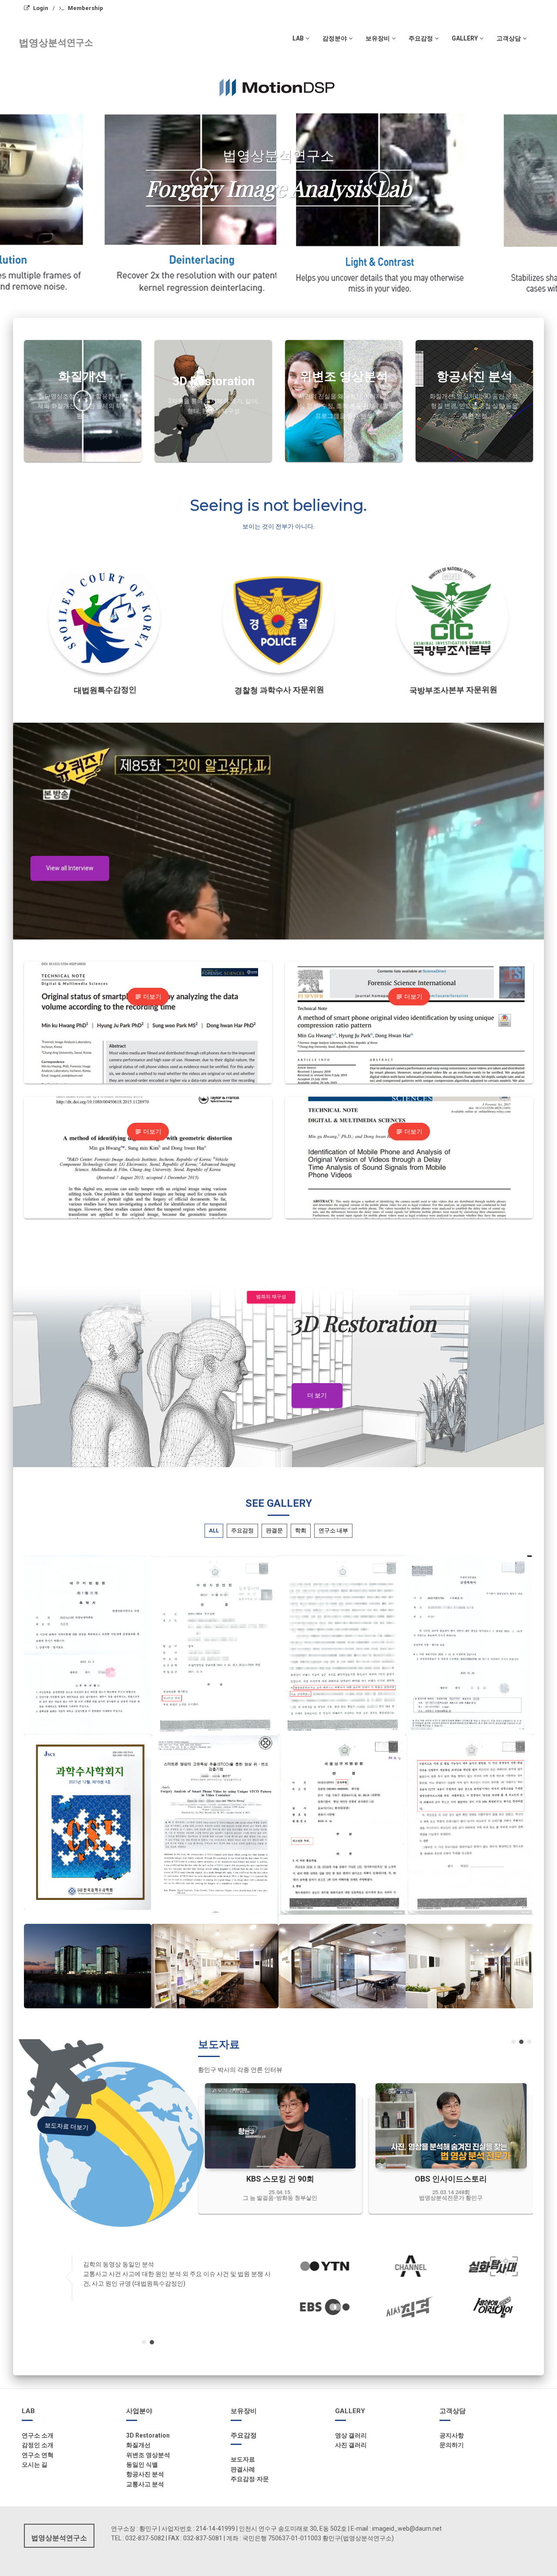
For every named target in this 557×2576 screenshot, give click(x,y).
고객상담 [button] (509, 38)
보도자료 (243, 2459)
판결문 (274, 1530)
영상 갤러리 (351, 2435)
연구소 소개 (38, 2435)
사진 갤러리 (351, 2445)
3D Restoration (148, 2435)
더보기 (148, 997)
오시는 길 (35, 2465)
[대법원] (105, 618)
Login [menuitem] (41, 8)
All (214, 1530)
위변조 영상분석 (148, 2455)
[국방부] (453, 618)
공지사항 (452, 2435)
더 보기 (317, 1395)
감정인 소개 (38, 2445)
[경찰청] (279, 618)
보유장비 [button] (378, 38)
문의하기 (452, 2445)
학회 (301, 1530)
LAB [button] (298, 38)
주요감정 (242, 1530)
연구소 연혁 (38, 2455)
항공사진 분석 (145, 2474)
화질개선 (138, 2445)
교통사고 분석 (145, 2484)
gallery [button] (465, 38)
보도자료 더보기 (64, 2126)
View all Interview (70, 868)
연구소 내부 (333, 1530)
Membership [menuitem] (86, 8)
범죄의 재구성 (267, 1297)
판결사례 (243, 2469)
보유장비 (244, 2411)
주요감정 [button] (421, 38)
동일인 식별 (142, 2465)
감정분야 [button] (335, 38)
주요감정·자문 (250, 2479)
